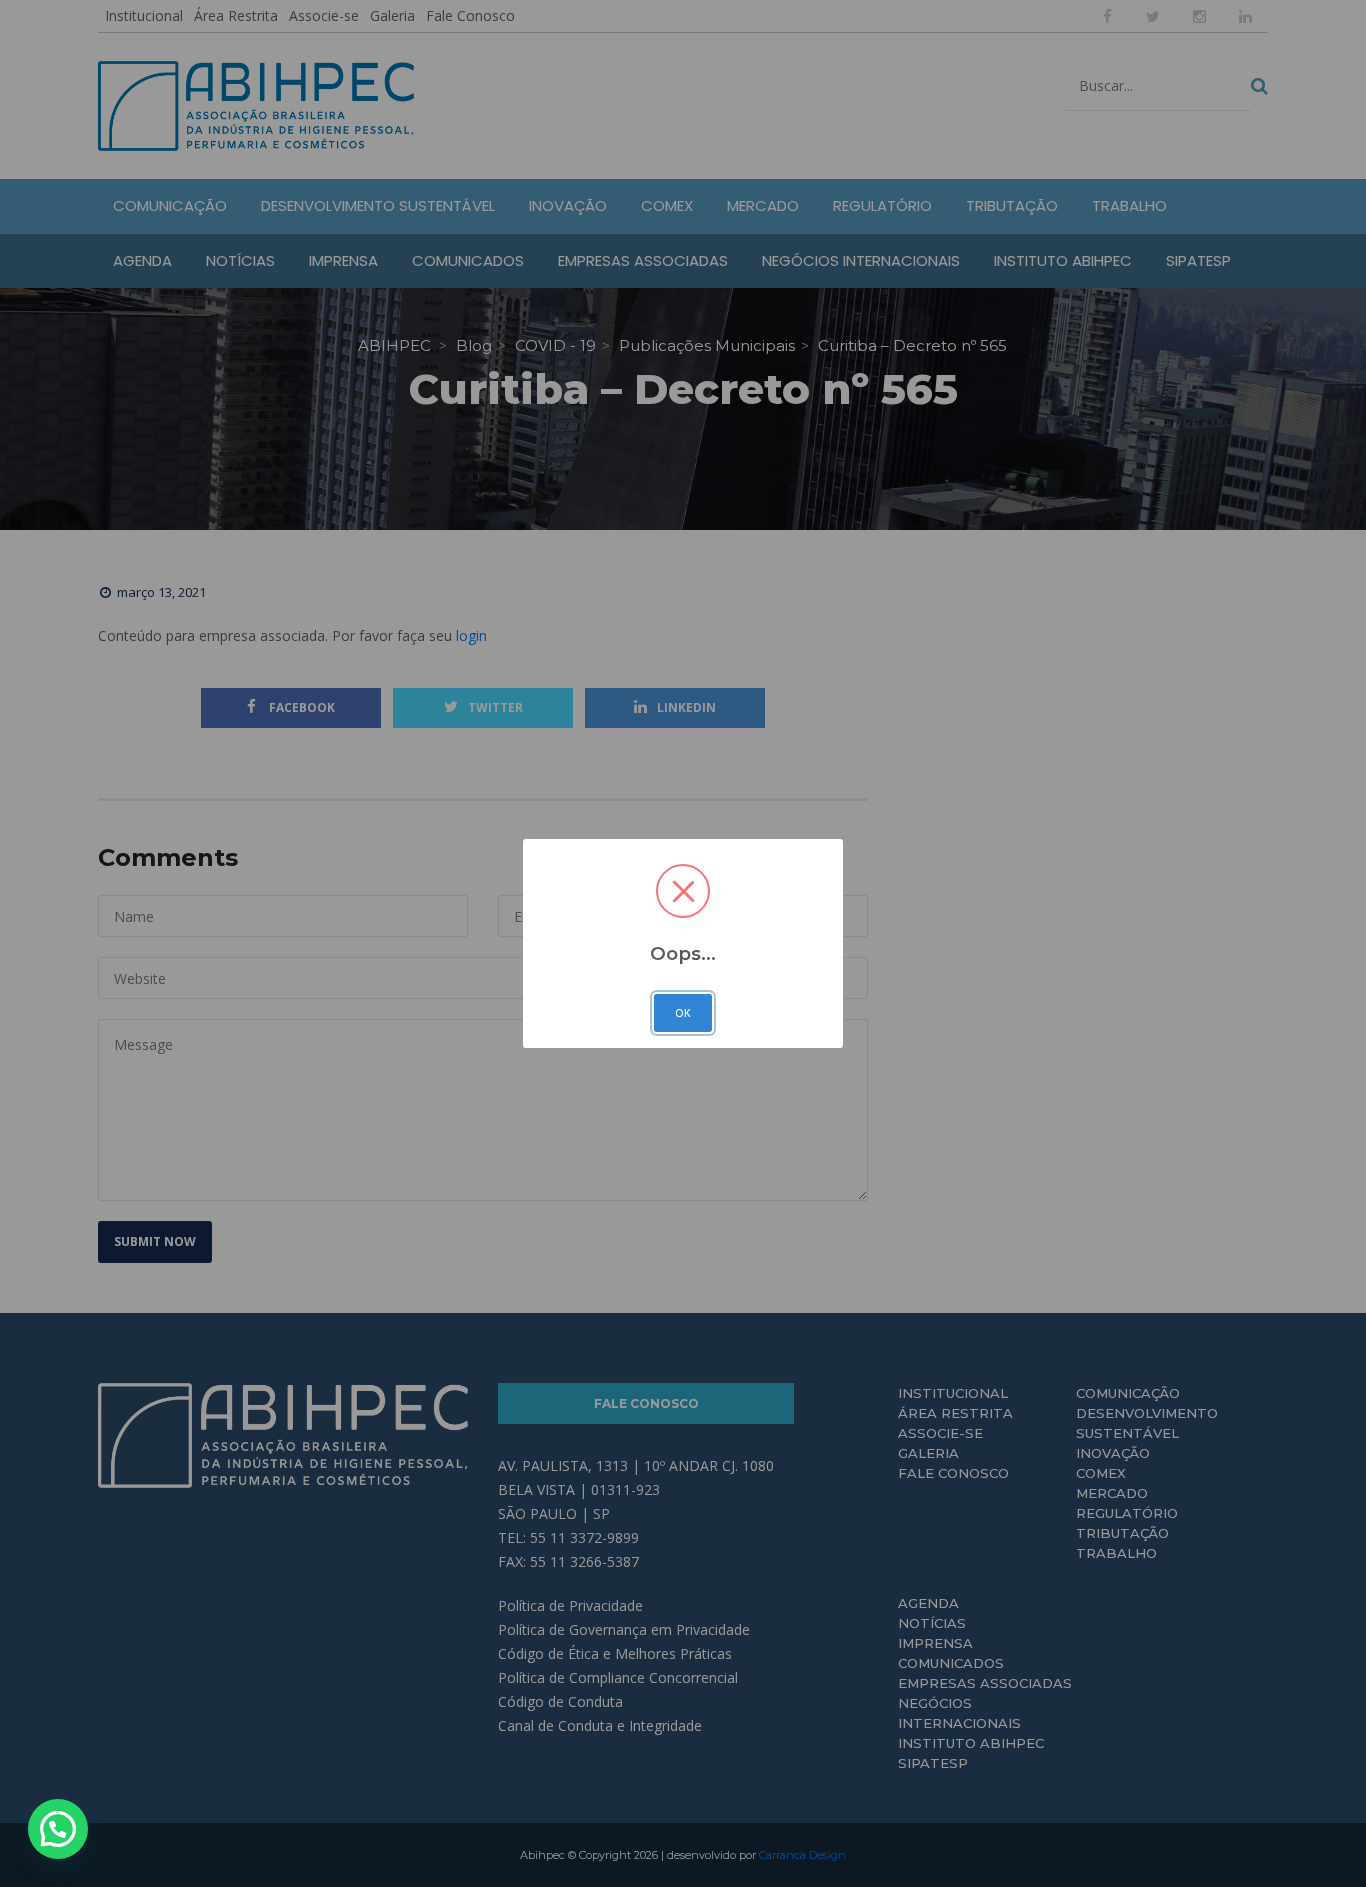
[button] (58, 1829)
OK (683, 1013)
